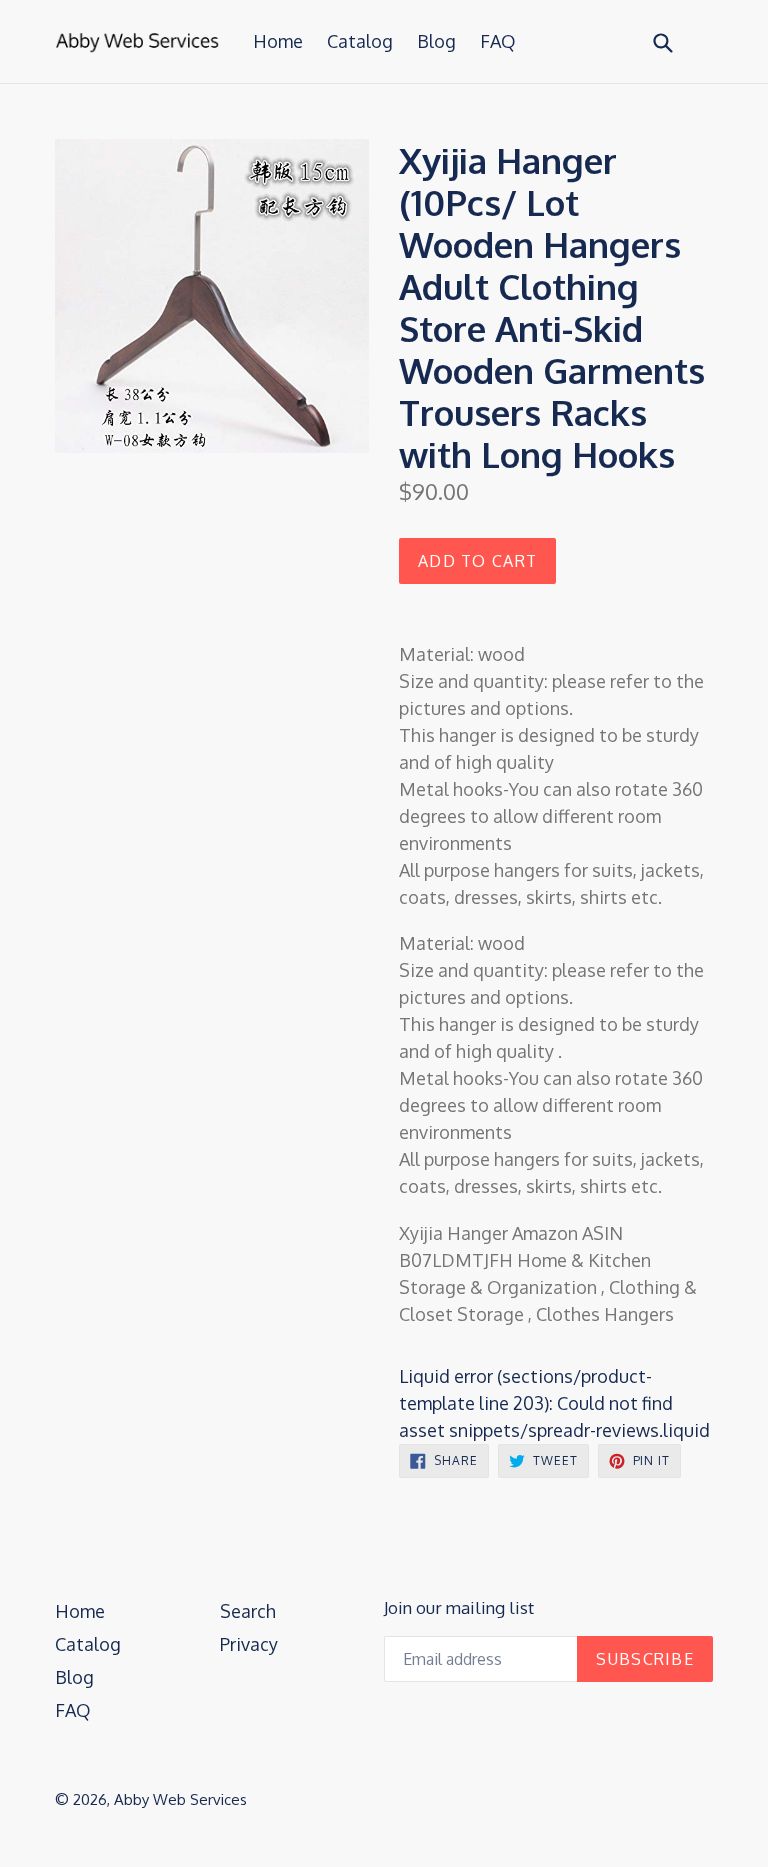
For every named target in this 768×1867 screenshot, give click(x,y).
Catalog (360, 41)
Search (248, 1611)
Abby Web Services (180, 1799)
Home (278, 41)
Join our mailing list (459, 1608)
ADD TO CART (477, 561)
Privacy (249, 1644)
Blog (436, 41)
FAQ (498, 41)
